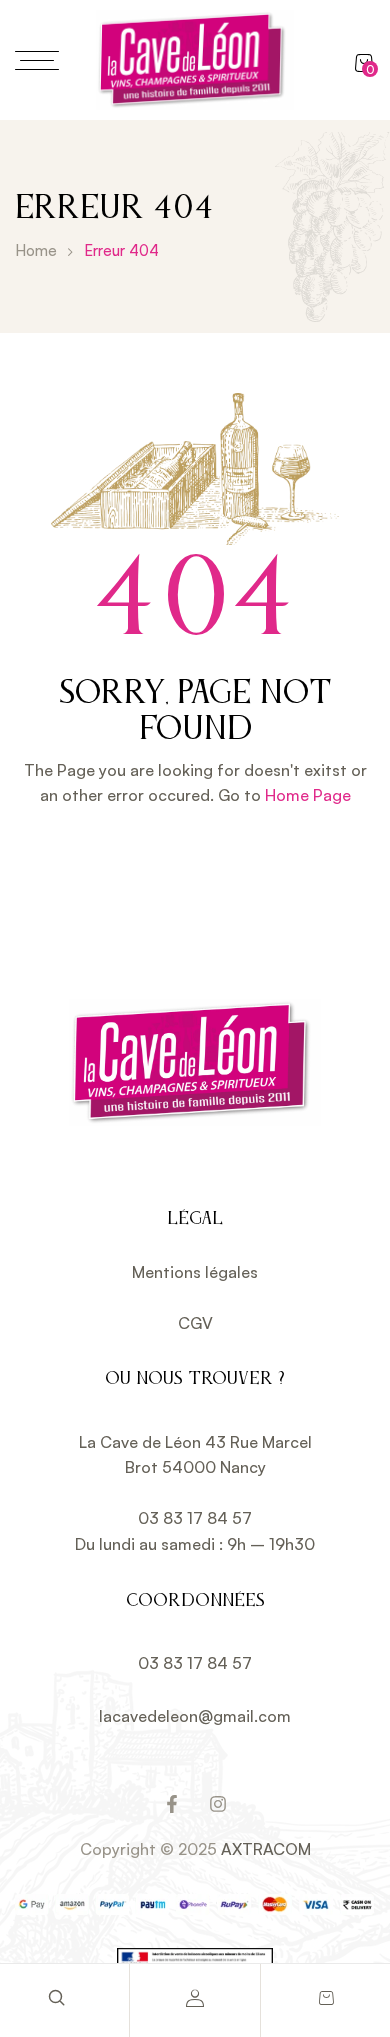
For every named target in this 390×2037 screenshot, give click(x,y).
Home (36, 250)
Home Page (308, 795)
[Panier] (325, 1998)
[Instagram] (218, 1804)
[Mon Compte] (195, 1998)
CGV (195, 1323)
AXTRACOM (266, 1849)
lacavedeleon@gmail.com (195, 1716)
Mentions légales (195, 1272)
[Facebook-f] (172, 1804)
